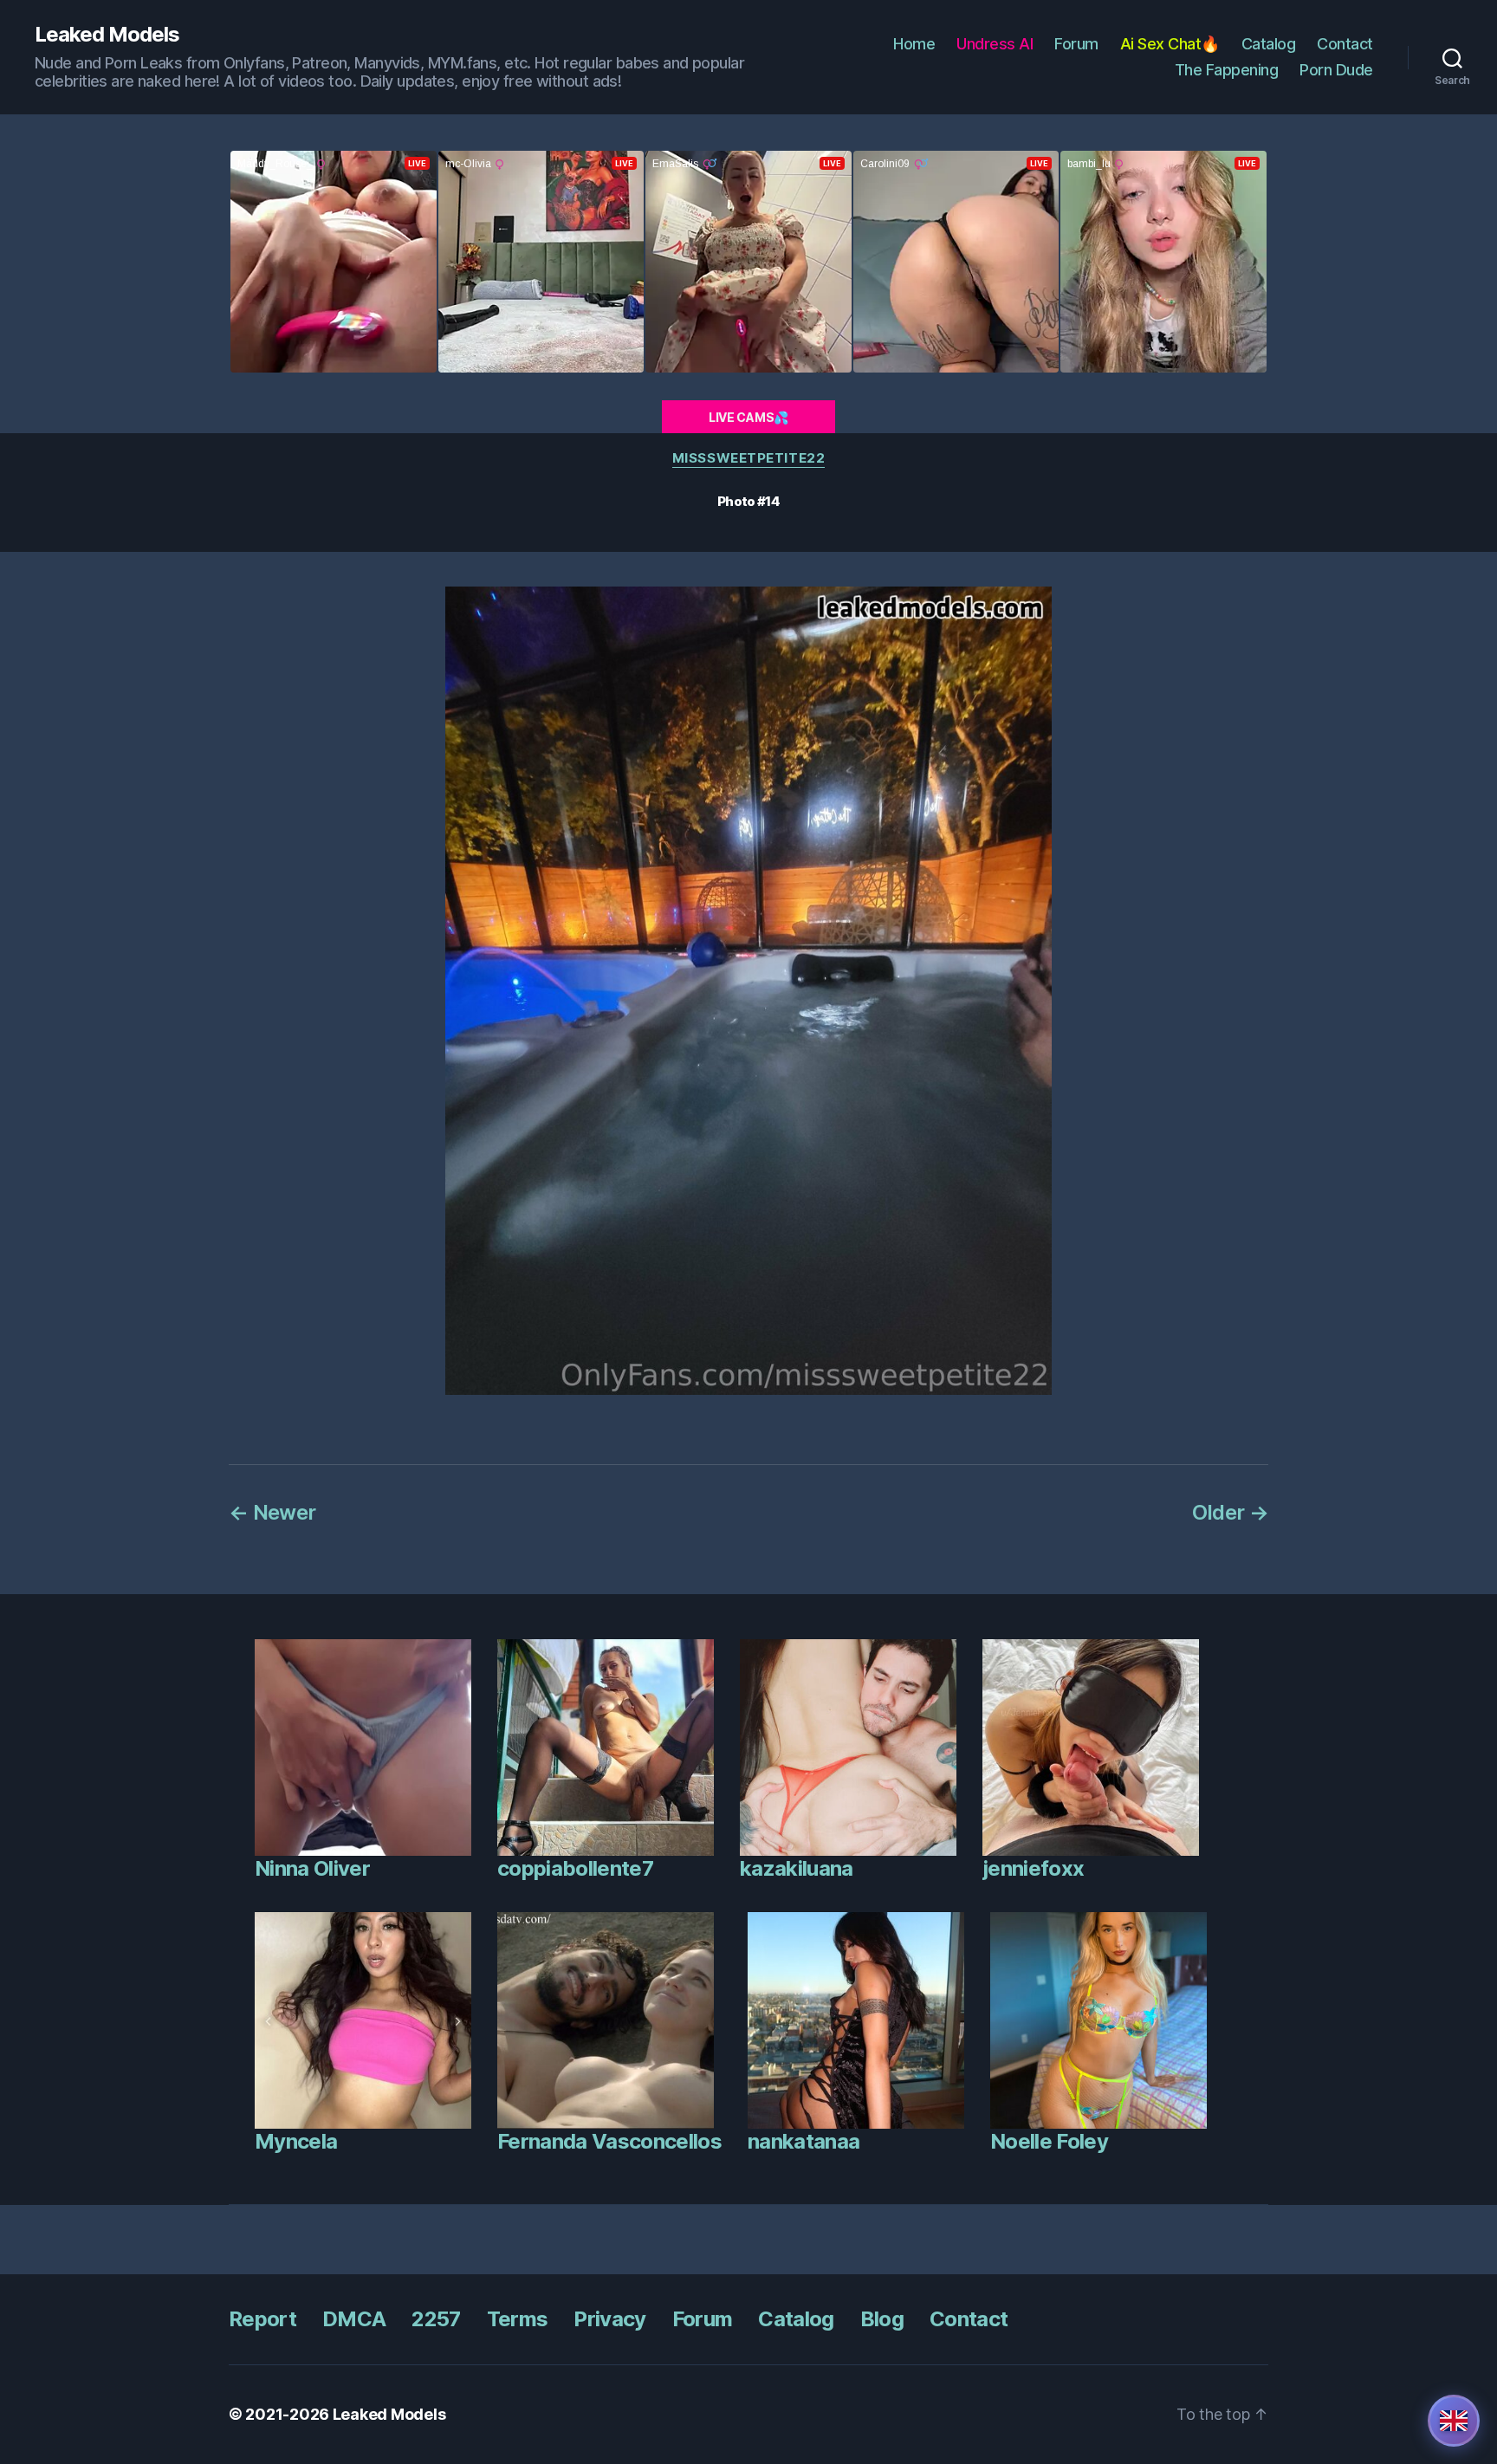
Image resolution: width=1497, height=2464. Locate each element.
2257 (436, 2319)
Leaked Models (107, 35)
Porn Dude (1336, 70)
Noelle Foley (1049, 2141)
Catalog (1269, 44)
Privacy (609, 2319)
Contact (1345, 44)
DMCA (354, 2319)
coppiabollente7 (575, 1868)
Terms (518, 2319)
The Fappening (1227, 70)
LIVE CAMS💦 (748, 417)
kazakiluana (797, 1868)
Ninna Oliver (312, 1868)
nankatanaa (804, 2141)
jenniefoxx (1033, 1868)
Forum (1076, 44)
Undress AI (995, 44)
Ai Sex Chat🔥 (1170, 44)
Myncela (296, 2141)
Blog (882, 2319)
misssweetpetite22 (748, 458)
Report (262, 2319)
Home (914, 44)
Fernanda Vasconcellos (609, 2141)
